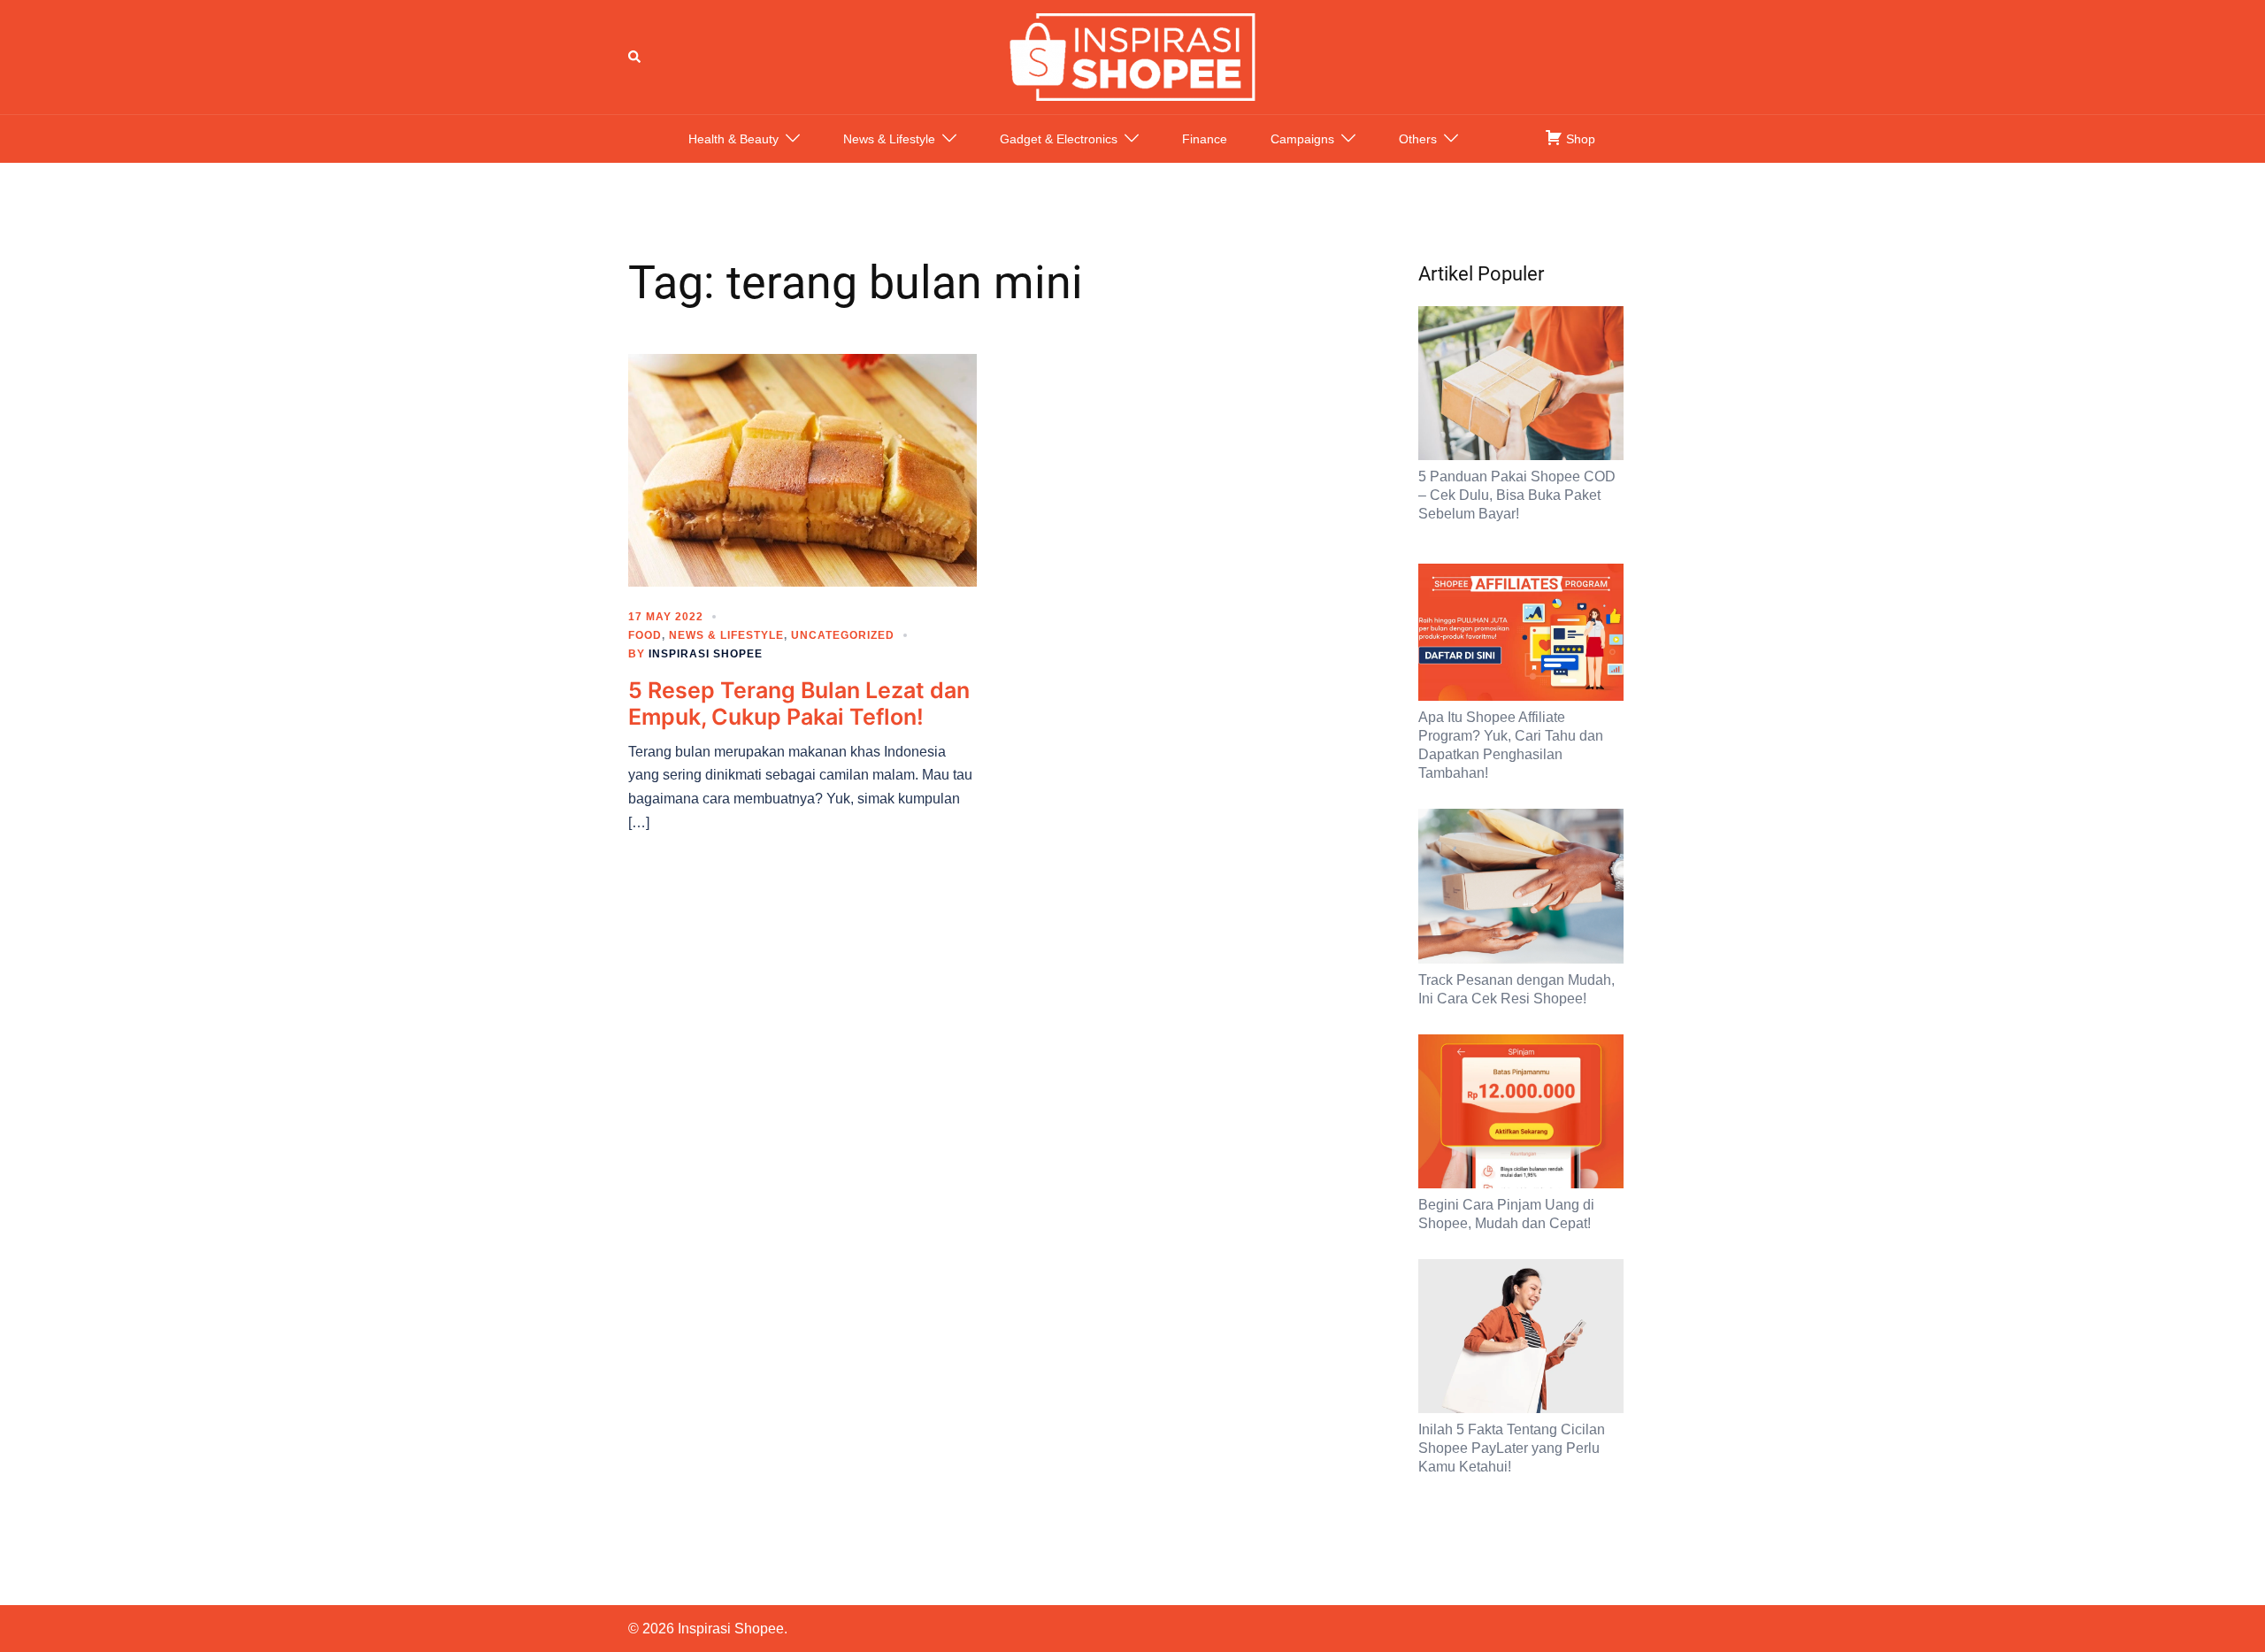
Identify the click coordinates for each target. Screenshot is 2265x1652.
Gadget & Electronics (1059, 139)
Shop (1579, 139)
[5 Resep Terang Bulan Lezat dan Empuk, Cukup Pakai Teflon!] (802, 469)
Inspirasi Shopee (706, 654)
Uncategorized (843, 635)
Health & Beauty (733, 139)
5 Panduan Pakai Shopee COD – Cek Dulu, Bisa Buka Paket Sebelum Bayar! (1517, 495)
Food (645, 635)
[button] (635, 57)
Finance (1205, 139)
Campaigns (1302, 139)
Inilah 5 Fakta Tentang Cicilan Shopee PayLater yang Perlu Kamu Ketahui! (1512, 1448)
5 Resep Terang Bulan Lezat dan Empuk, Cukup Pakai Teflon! (799, 703)
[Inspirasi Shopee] (1132, 56)
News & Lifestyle (889, 139)
